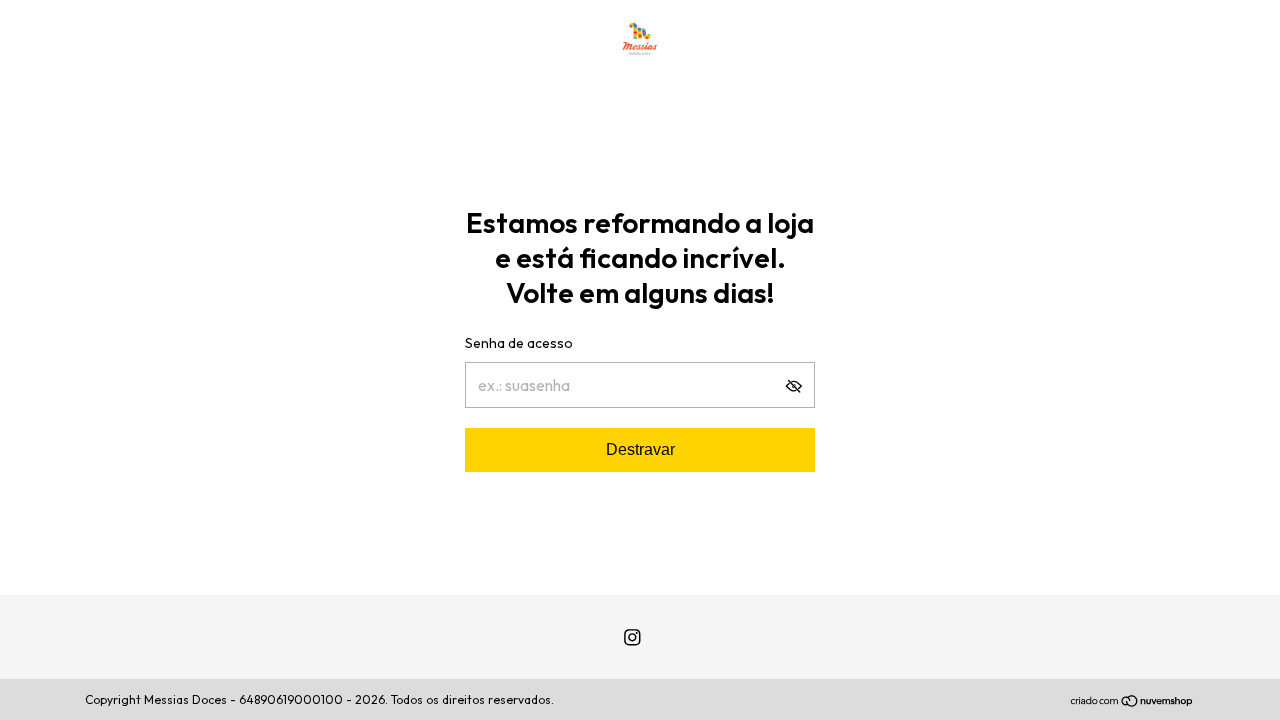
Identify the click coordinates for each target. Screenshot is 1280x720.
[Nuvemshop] (1132, 702)
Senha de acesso (519, 343)
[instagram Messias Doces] (632, 637)
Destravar (640, 449)
